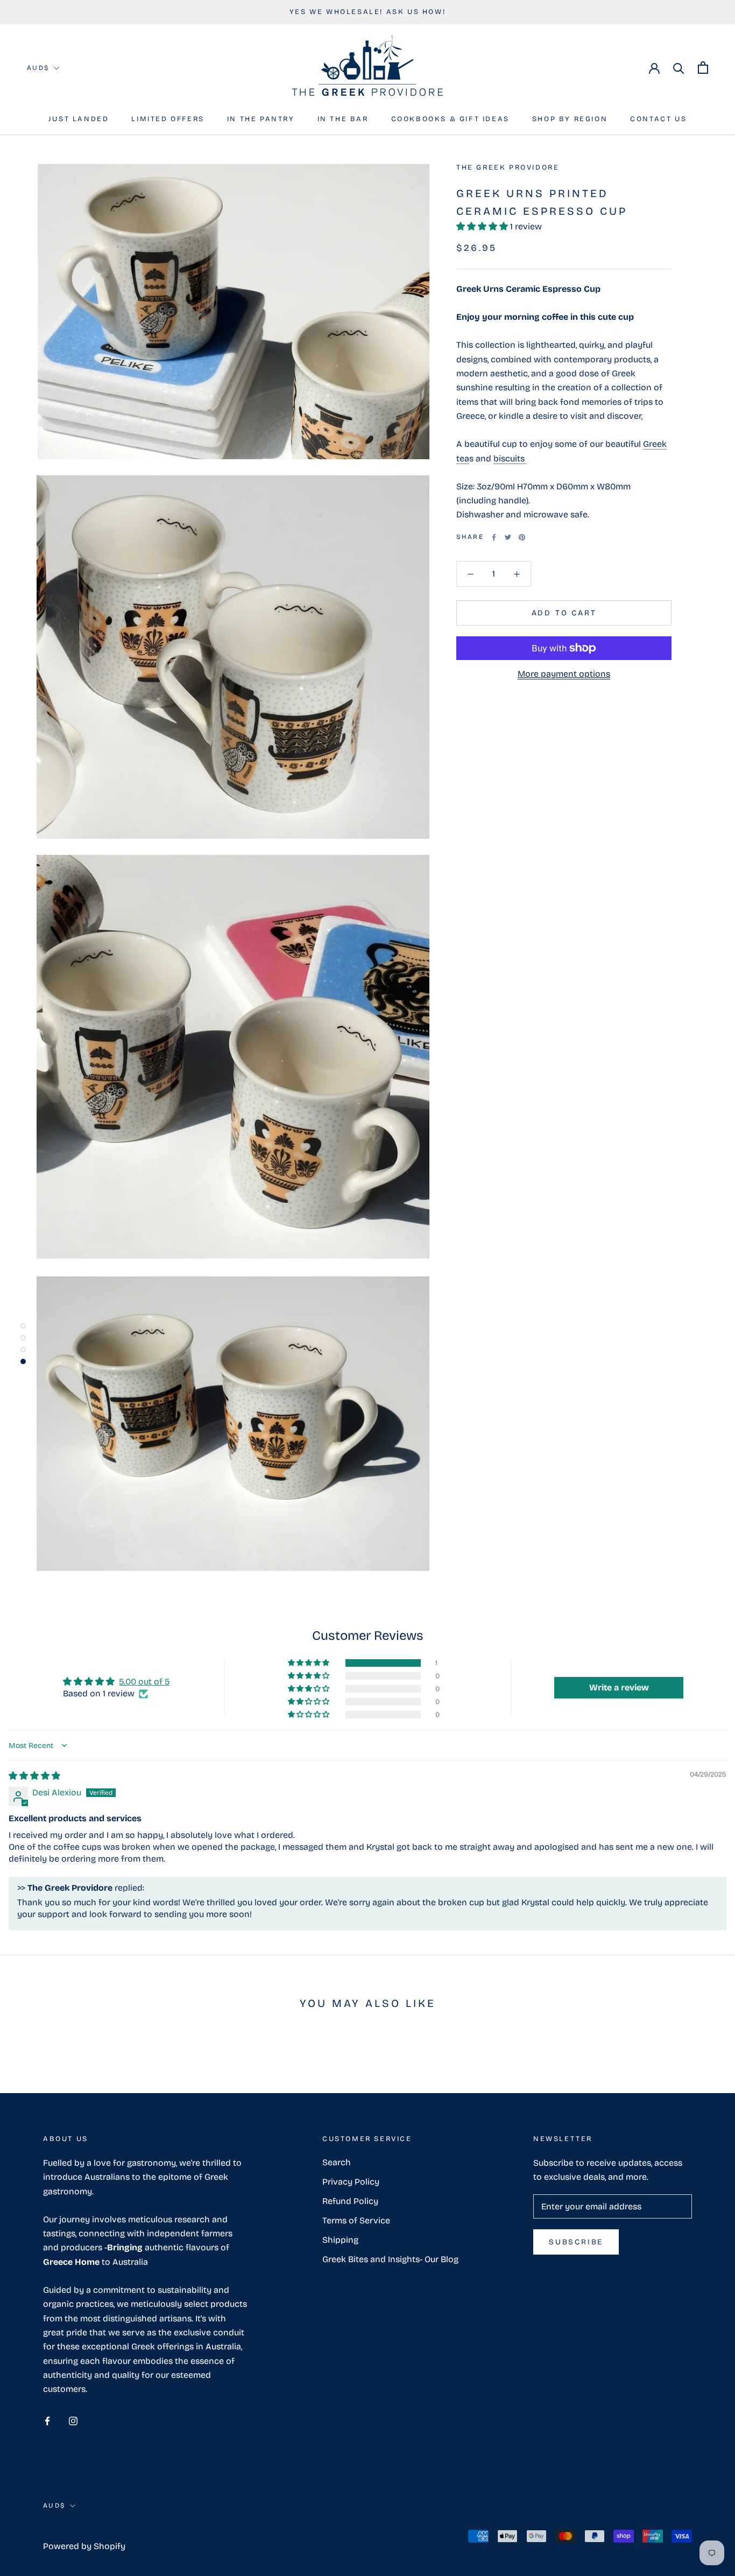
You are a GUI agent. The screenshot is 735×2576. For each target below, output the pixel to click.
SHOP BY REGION (570, 119)
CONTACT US (658, 119)
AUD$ (38, 68)
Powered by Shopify (84, 2546)
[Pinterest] (522, 537)
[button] (483, 226)
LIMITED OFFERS (168, 119)
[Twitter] (508, 537)
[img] (34, 1776)
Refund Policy (350, 2201)
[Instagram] (73, 2420)
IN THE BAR (343, 119)
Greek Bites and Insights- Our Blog (390, 2259)
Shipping (340, 2240)
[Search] (679, 68)
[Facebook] (494, 537)
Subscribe (576, 2242)
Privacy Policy (351, 2182)
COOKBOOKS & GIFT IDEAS (450, 119)
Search (337, 2162)
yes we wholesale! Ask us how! (367, 12)
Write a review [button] (619, 1687)
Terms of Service (356, 2220)
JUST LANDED (79, 119)
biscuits (510, 458)
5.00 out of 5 (144, 1682)
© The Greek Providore (100, 2531)
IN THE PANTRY (261, 119)
